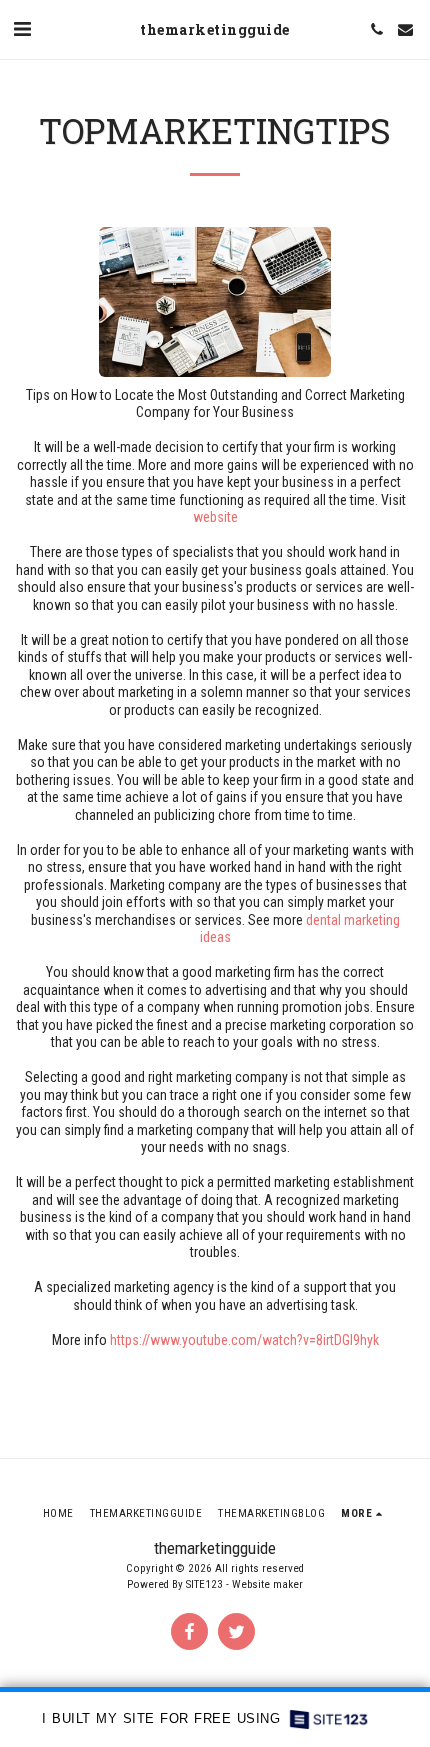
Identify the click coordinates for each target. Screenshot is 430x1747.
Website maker (267, 1584)
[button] (22, 29)
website (215, 517)
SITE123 (204, 1584)
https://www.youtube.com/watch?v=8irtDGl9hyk (244, 1340)
